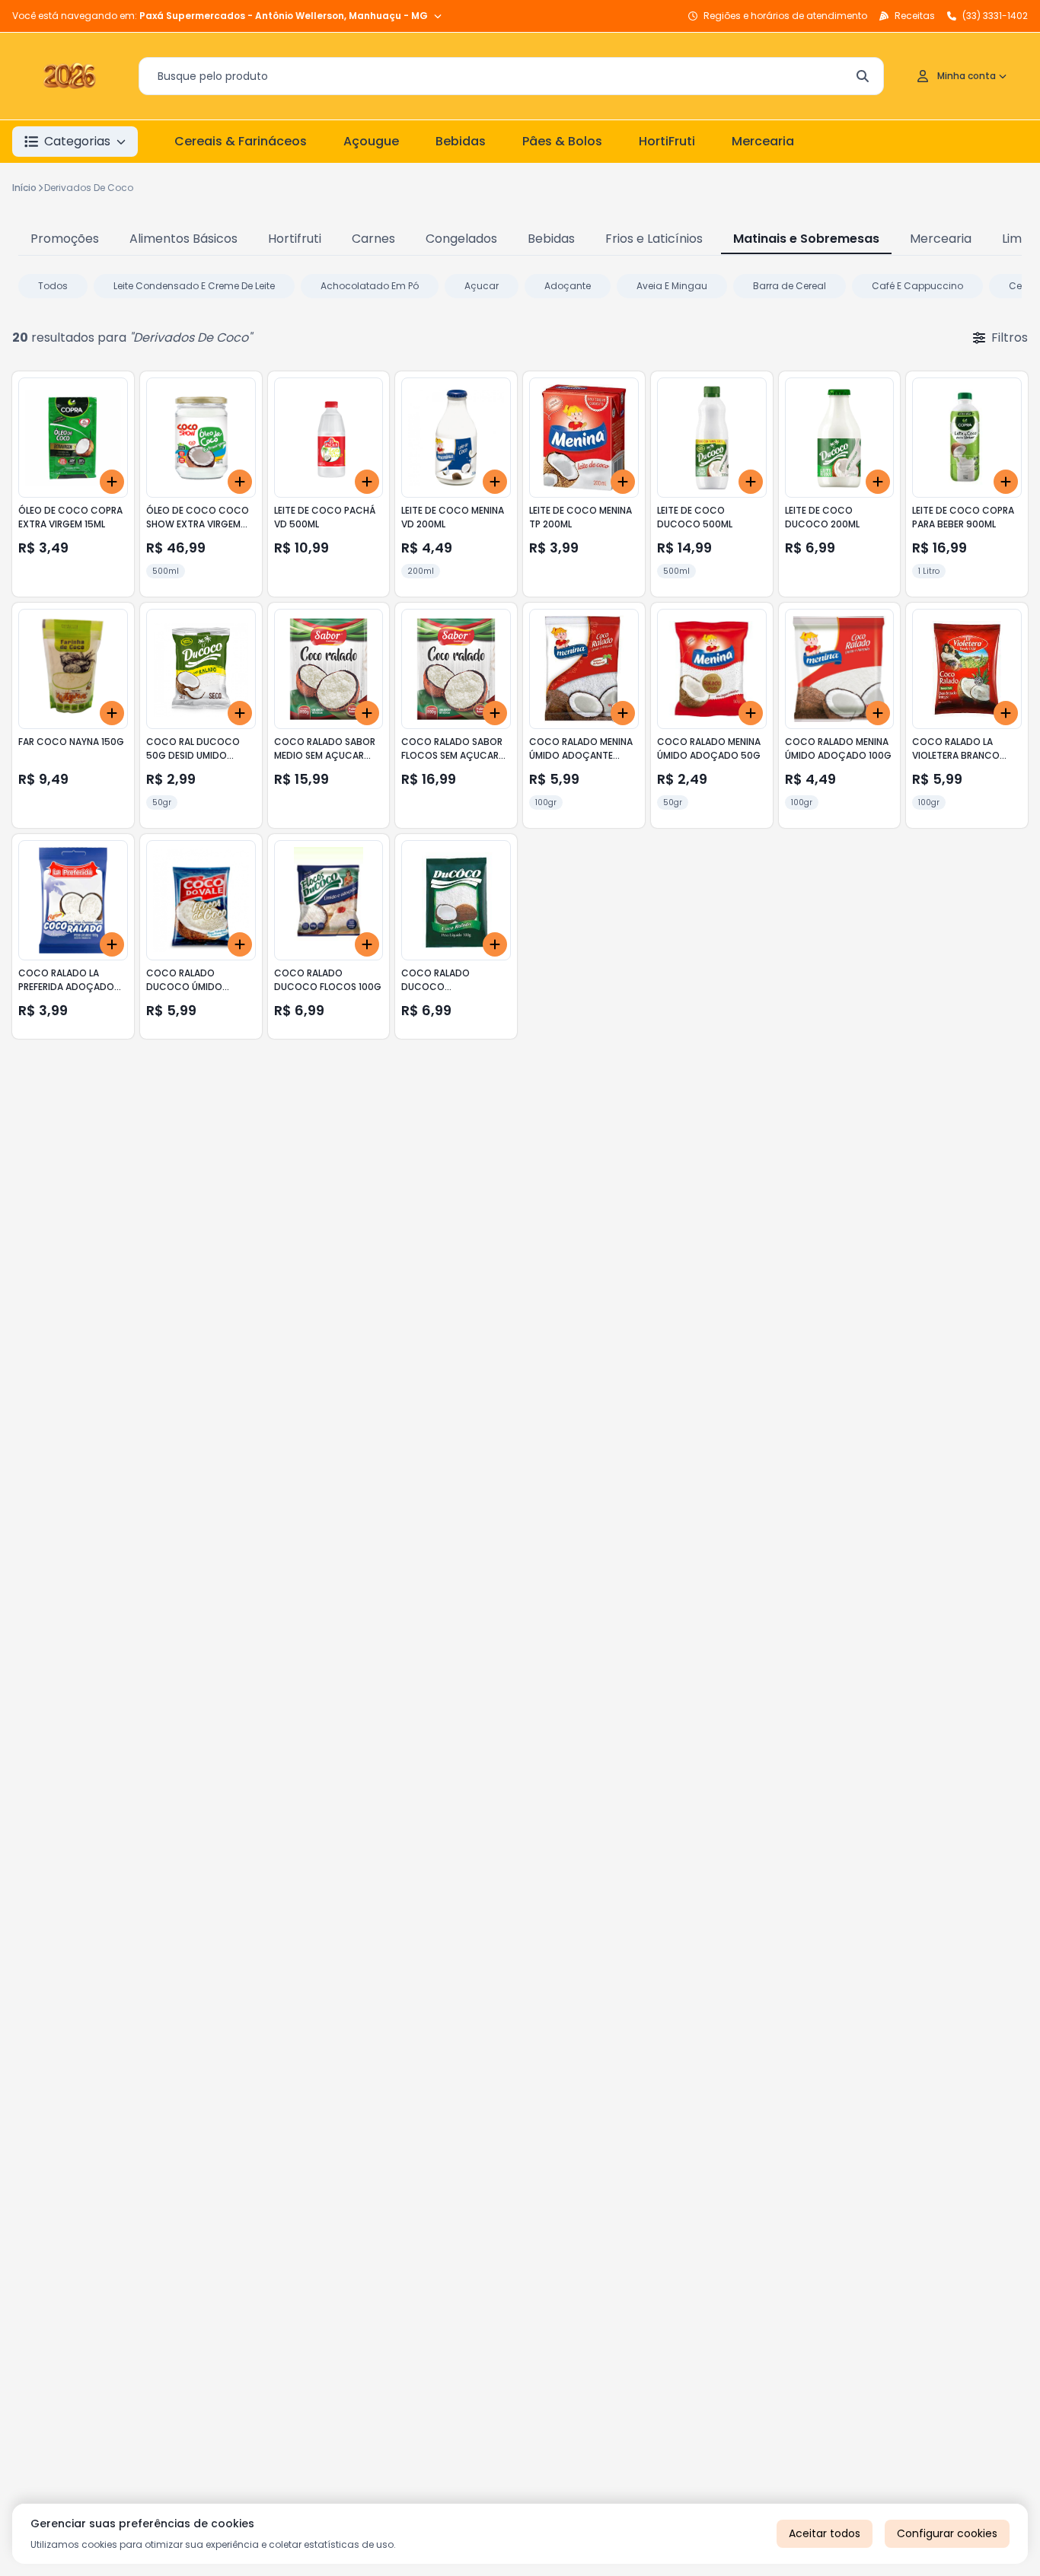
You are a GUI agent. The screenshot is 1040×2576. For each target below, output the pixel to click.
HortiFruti (667, 141)
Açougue (371, 141)
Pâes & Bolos (562, 141)
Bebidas (461, 141)
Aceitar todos (825, 2533)
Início (24, 188)
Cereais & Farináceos (241, 141)
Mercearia (763, 141)
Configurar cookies (947, 2533)
